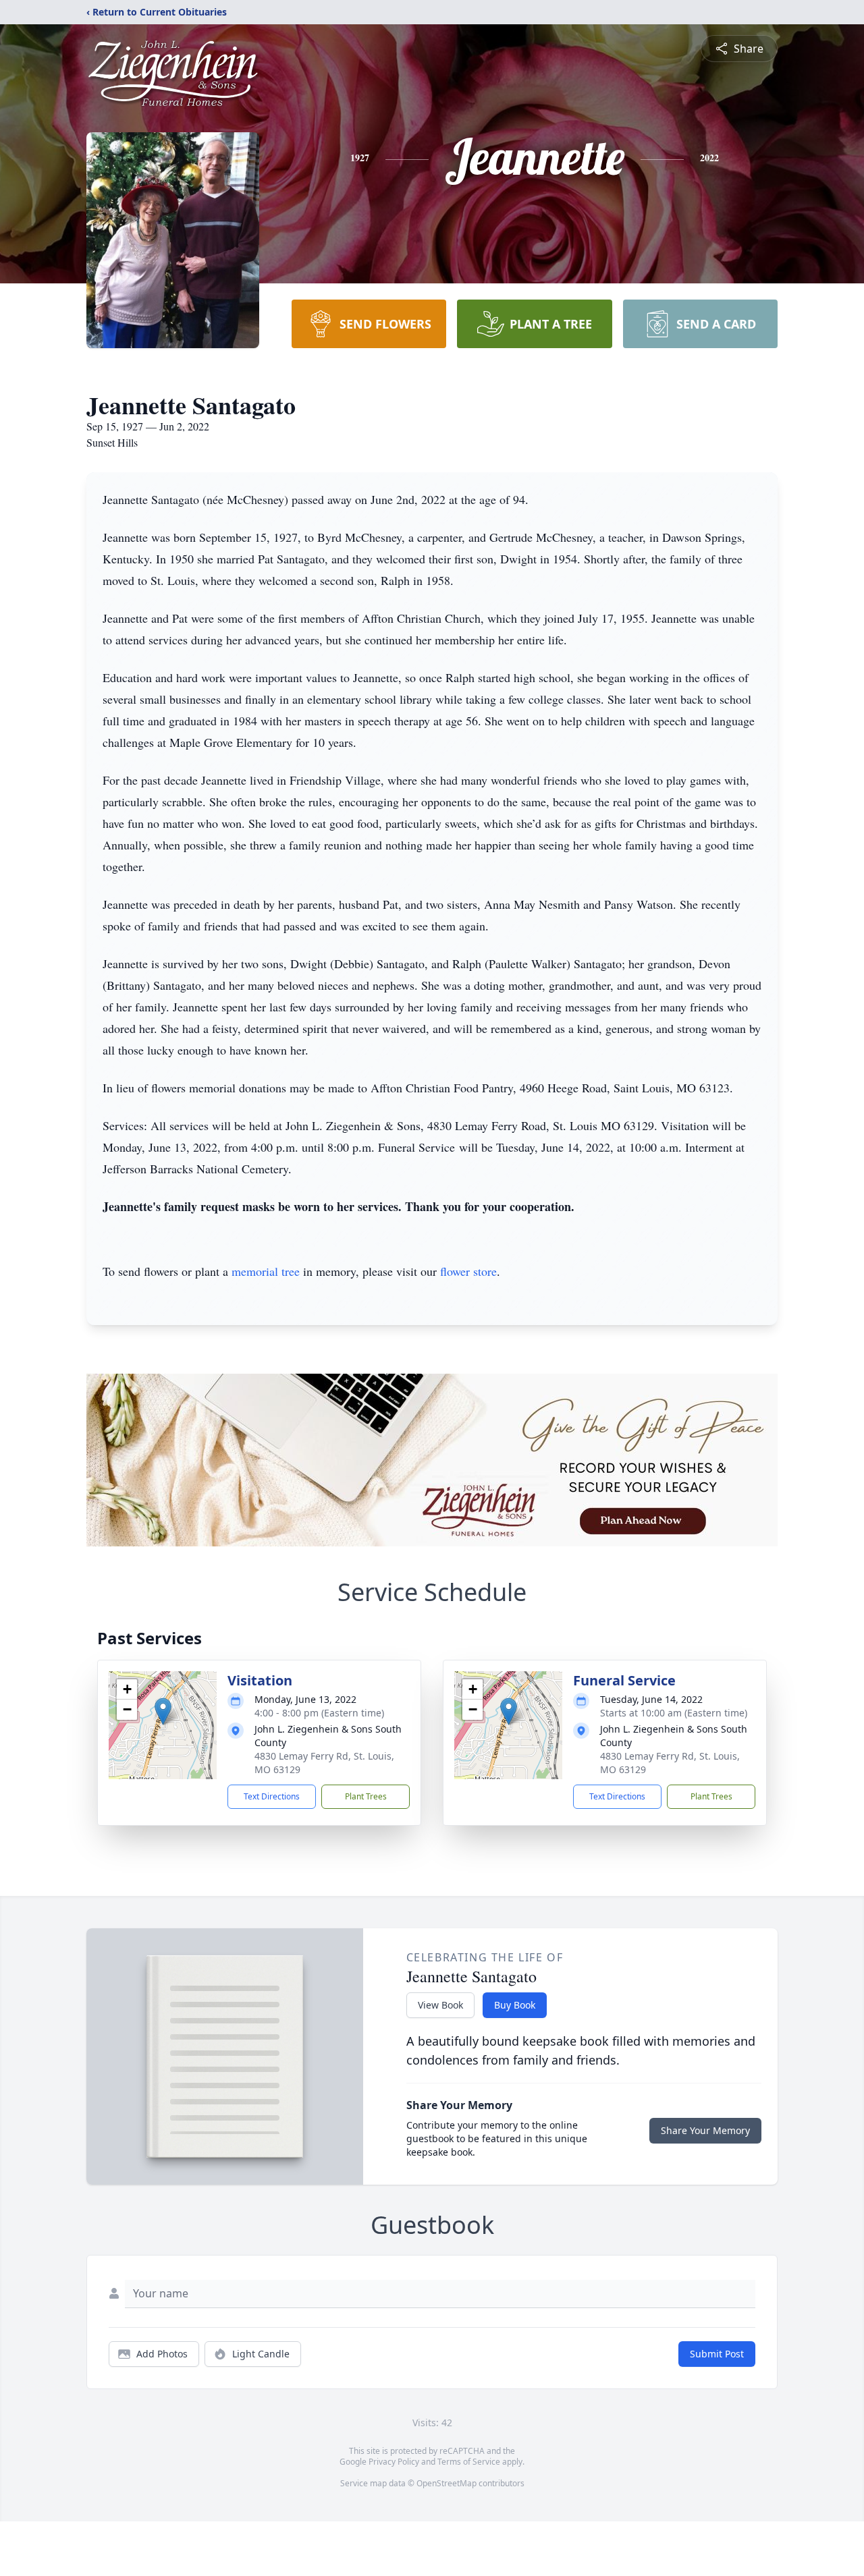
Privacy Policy (394, 2462)
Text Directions (272, 1796)
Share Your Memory (705, 2130)
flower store (468, 1271)
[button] (163, 1711)
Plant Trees (366, 1796)
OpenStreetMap (447, 2483)
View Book (440, 2005)
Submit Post (717, 2354)
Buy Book (515, 2005)
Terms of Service (469, 2462)
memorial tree (266, 1271)
